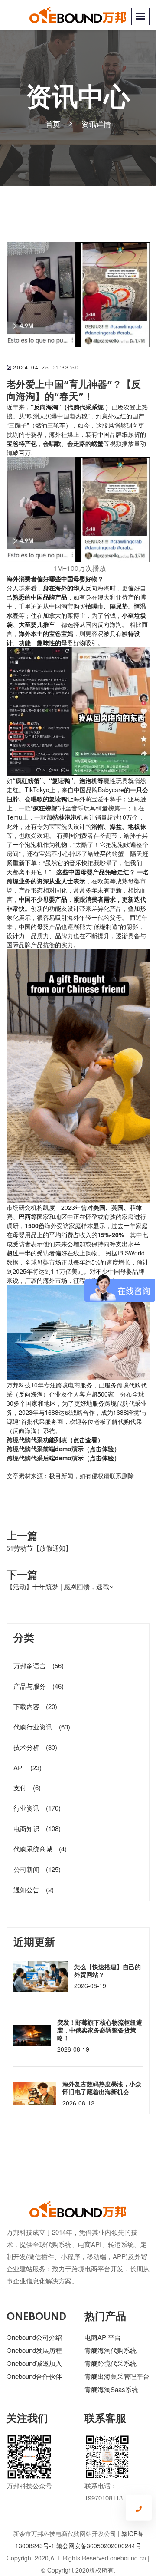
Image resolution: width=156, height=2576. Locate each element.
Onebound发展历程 (34, 2350)
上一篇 (22, 1535)
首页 (53, 124)
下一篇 (22, 1574)
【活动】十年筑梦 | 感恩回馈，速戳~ (60, 1586)
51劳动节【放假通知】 (39, 1548)
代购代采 (31, 1440)
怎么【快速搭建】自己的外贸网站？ (107, 1970)
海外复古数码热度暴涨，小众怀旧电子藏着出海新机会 (102, 2088)
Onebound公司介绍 (34, 2337)
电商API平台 (103, 2337)
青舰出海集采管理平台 (117, 2376)
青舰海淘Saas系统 (111, 2389)
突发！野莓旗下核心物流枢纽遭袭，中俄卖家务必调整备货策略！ (100, 2030)
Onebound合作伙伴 (34, 2376)
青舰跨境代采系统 (110, 2363)
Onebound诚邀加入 (34, 2363)
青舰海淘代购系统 (110, 2350)
